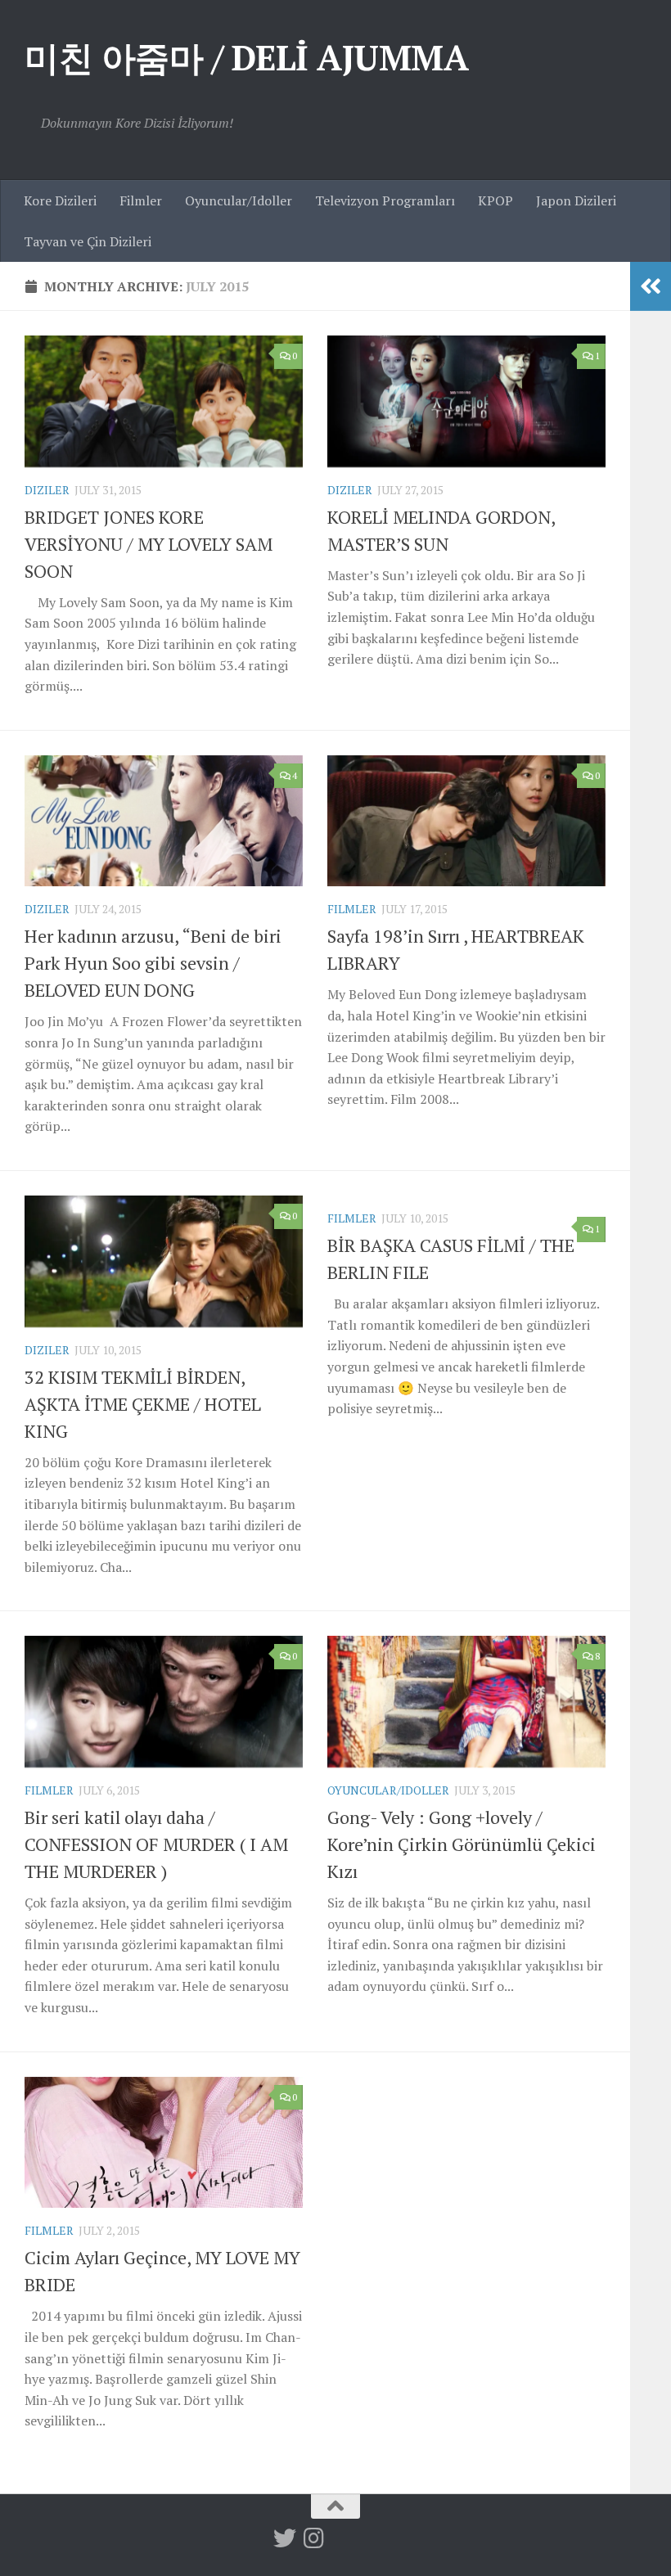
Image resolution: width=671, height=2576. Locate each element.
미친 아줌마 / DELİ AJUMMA (246, 57)
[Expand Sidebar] (651, 286)
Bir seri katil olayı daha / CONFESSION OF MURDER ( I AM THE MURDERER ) (156, 1844)
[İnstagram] (314, 2538)
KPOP (495, 200)
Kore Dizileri (60, 200)
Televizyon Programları (385, 200)
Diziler (47, 490)
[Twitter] (285, 2538)
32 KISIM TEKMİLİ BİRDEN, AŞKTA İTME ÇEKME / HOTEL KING (143, 1404)
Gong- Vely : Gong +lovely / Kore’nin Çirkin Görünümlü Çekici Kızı (462, 1844)
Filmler (141, 200)
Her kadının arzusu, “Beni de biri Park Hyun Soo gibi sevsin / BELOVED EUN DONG (153, 963)
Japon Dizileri (576, 200)
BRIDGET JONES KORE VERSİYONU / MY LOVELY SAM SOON (149, 544)
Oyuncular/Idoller (239, 200)
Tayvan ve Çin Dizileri (88, 241)
